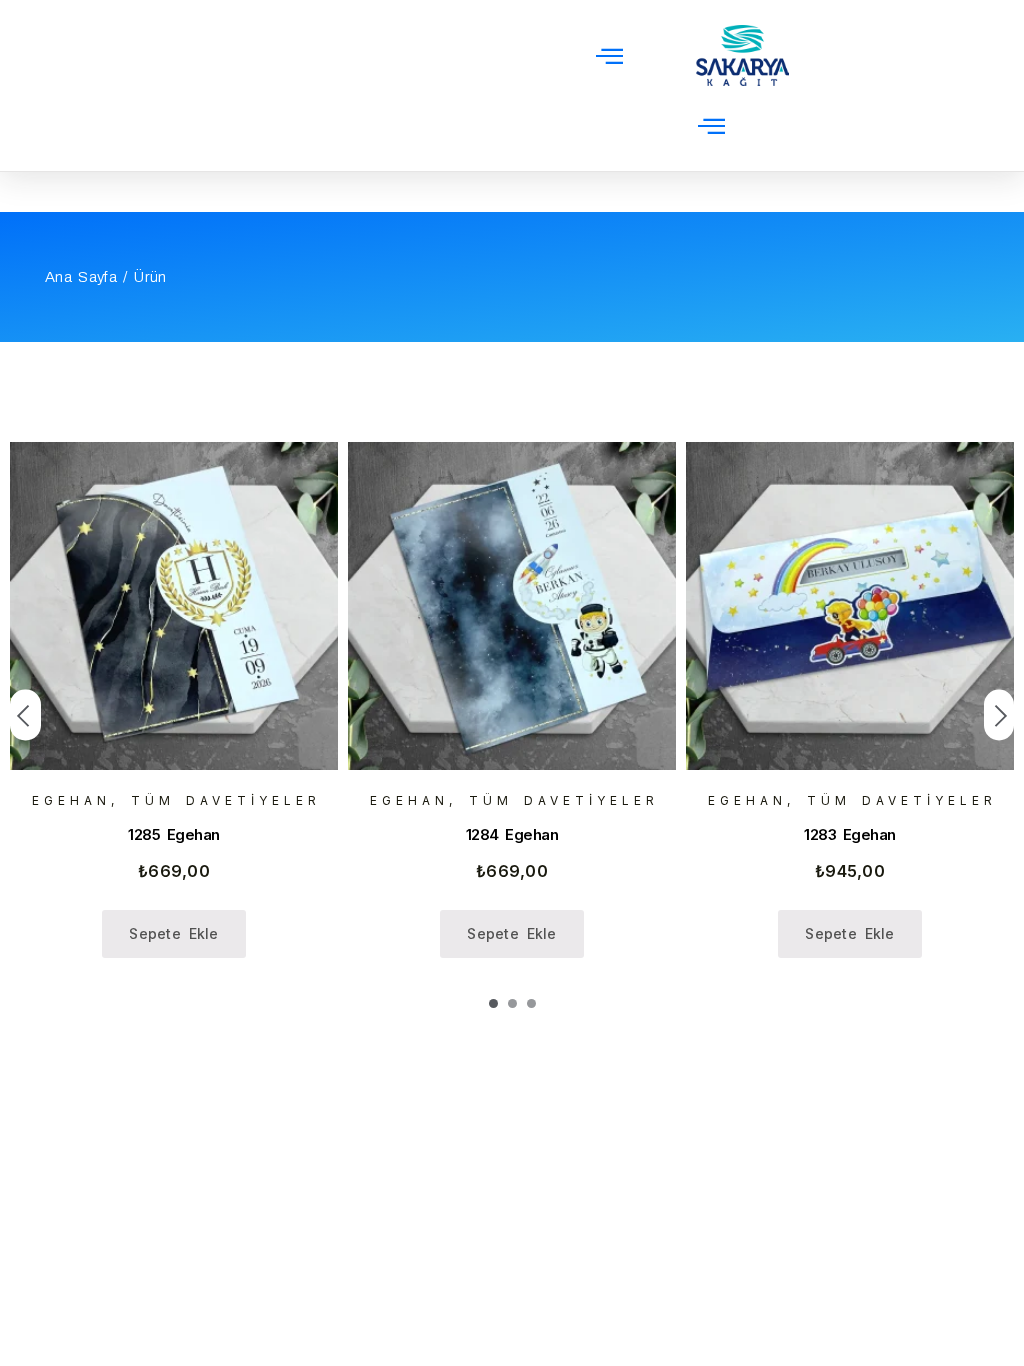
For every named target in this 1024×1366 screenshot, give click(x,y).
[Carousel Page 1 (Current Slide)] (493, 1003)
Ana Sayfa (81, 277)
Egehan (71, 800)
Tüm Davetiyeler (226, 800)
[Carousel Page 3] (531, 1003)
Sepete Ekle (174, 933)
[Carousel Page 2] (512, 1003)
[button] (609, 55)
